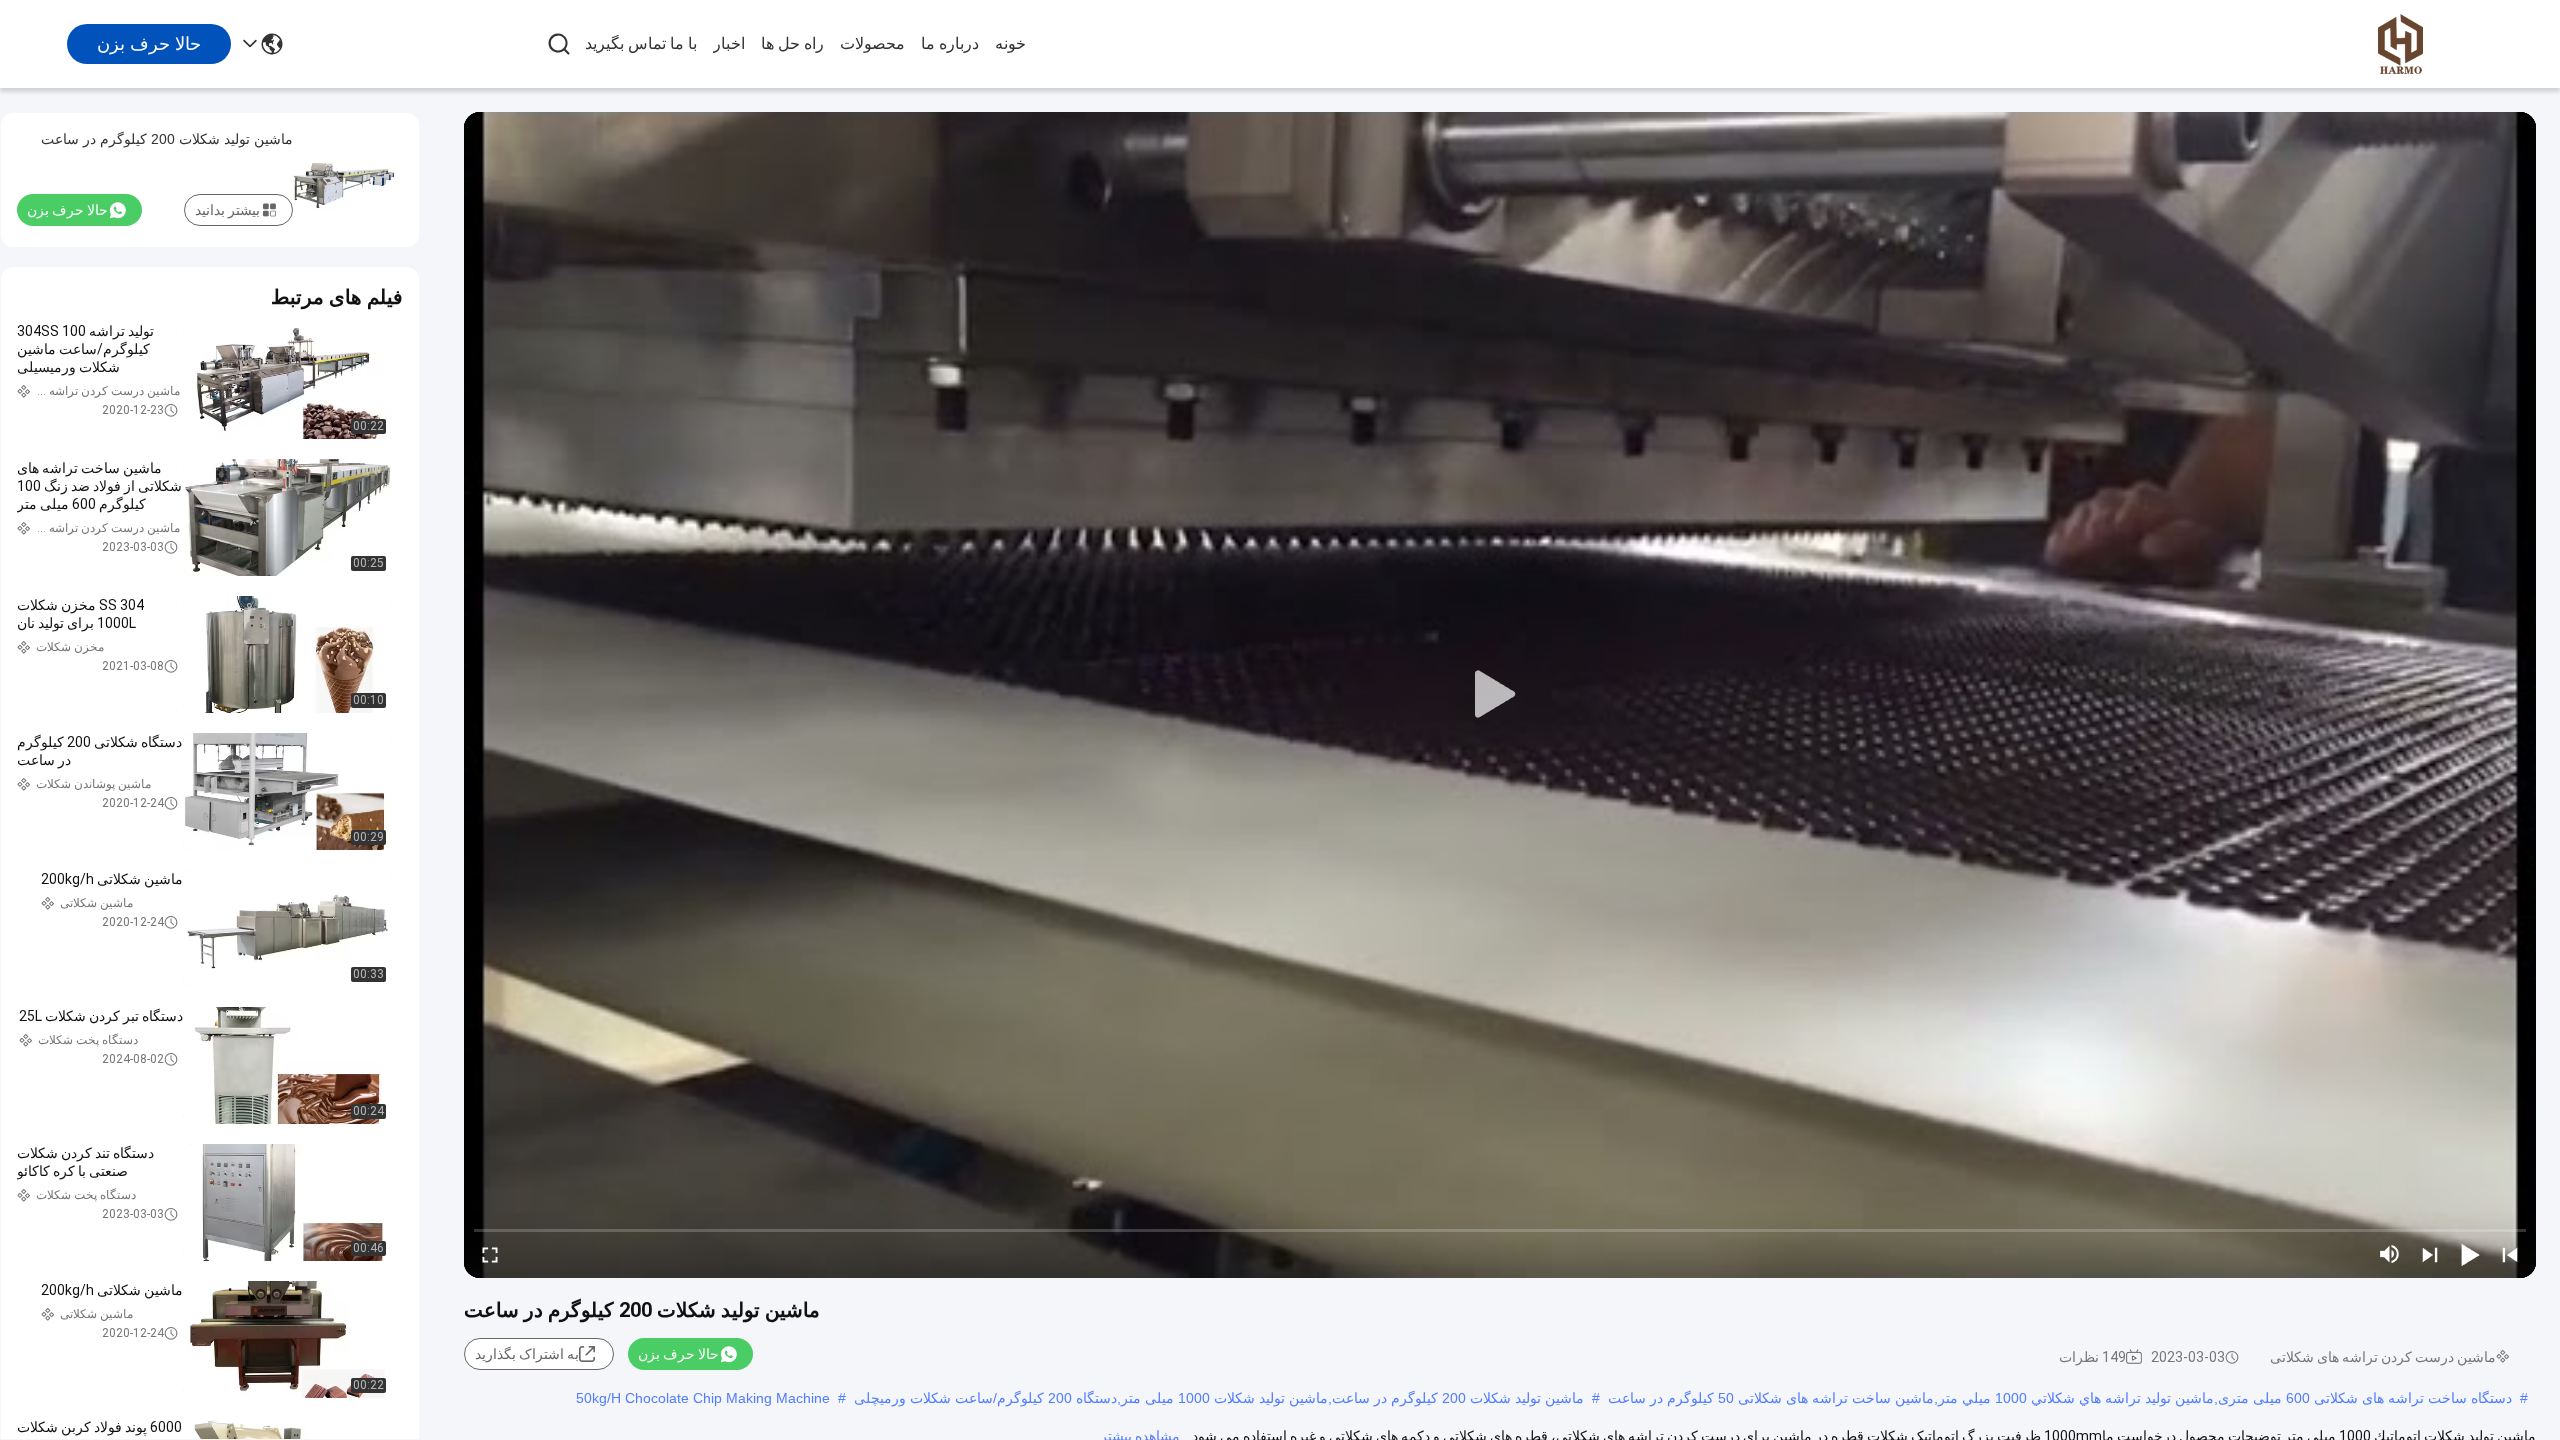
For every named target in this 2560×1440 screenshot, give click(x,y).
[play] (1500, 695)
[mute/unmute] (2390, 1254)
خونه (1010, 43)
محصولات (872, 43)
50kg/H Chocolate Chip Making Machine (703, 1398)
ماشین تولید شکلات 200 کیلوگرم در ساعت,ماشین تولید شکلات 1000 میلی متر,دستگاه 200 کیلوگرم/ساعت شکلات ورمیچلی (1219, 1398)
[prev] (2510, 1254)
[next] (2430, 1254)
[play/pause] (2470, 1254)
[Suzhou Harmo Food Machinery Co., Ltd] (2400, 44)
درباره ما (950, 43)
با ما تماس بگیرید (641, 43)
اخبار (729, 43)
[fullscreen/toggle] (490, 1254)
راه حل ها (792, 43)
